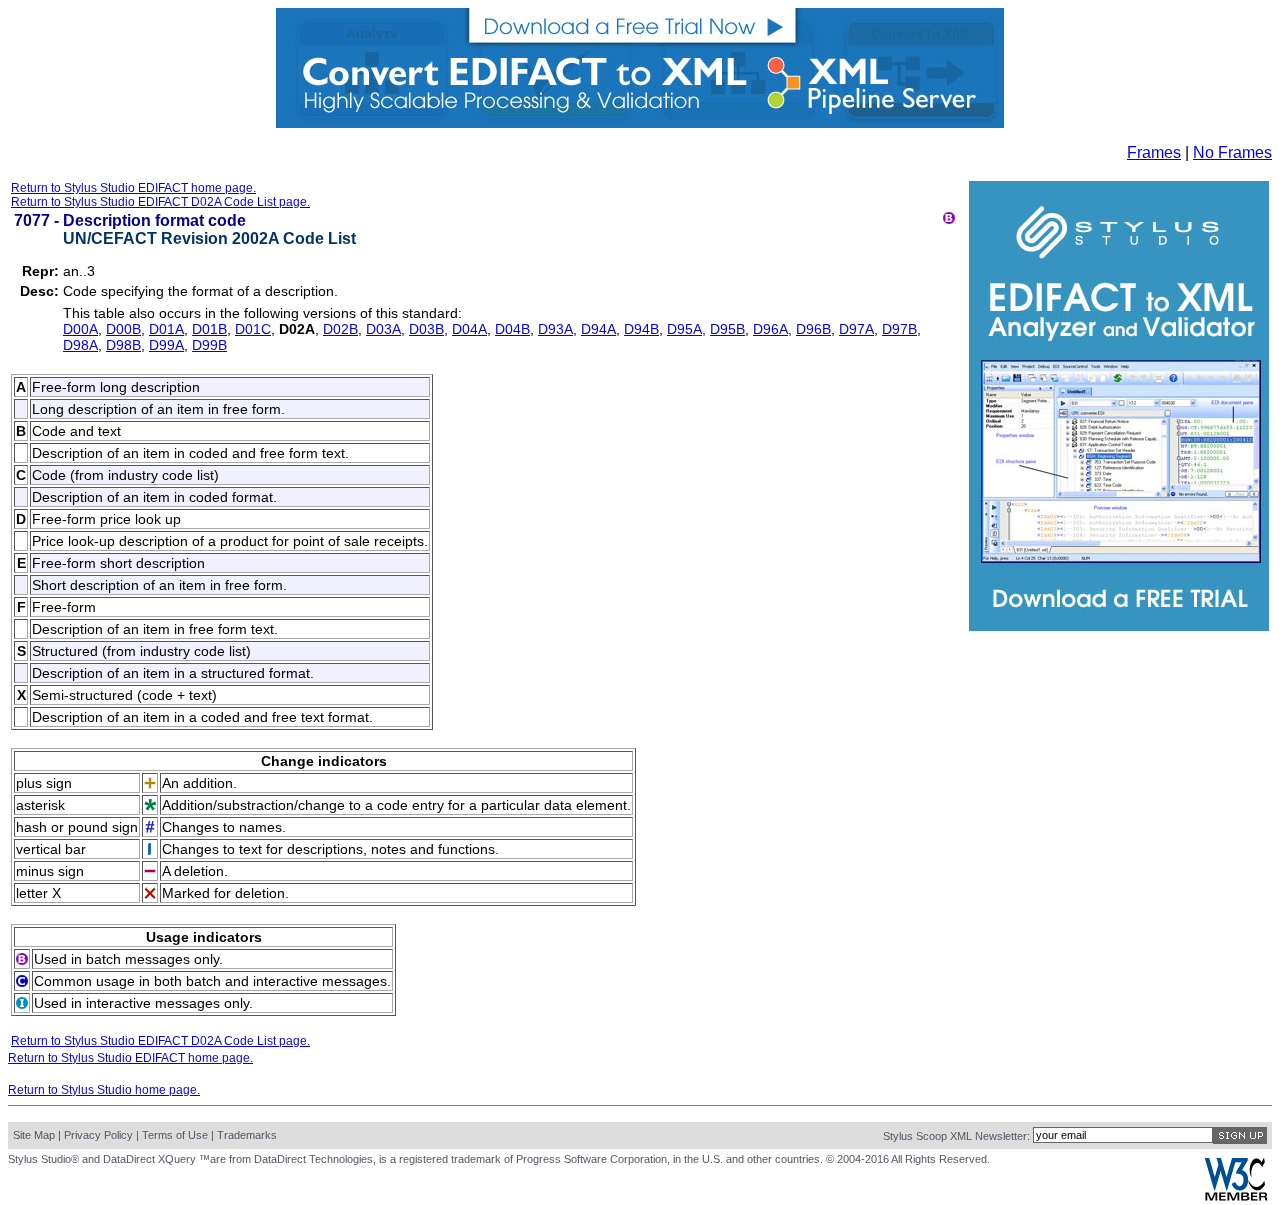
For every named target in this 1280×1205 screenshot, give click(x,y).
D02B (340, 329)
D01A (166, 329)
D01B (209, 329)
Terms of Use (175, 1135)
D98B (123, 345)
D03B (426, 329)
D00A (80, 329)
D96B (813, 329)
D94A (598, 329)
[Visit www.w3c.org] (1236, 1196)
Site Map (34, 1135)
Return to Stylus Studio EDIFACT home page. (133, 188)
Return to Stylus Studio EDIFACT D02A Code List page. (160, 202)
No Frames (1232, 152)
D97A (856, 329)
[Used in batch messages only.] (949, 218)
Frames (1154, 152)
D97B (899, 329)
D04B (512, 329)
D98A (80, 345)
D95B (727, 329)
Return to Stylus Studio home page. (104, 1090)
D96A (770, 329)
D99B (209, 345)
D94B (641, 329)
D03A (383, 329)
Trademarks (247, 1135)
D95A (684, 329)
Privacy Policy (98, 1135)
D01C (253, 329)
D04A (469, 329)
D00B (123, 329)
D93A (555, 329)
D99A (166, 345)
